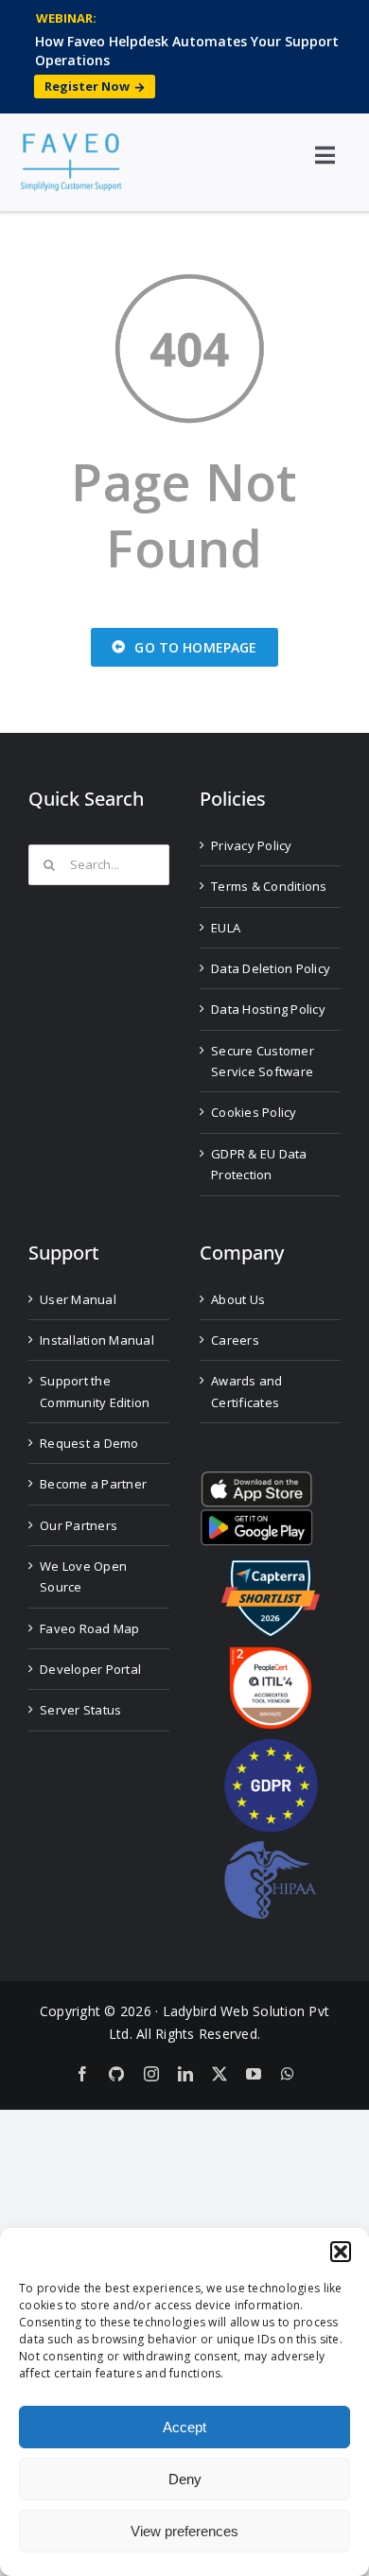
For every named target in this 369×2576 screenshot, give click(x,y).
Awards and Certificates (247, 1391)
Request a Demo (89, 1443)
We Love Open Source (83, 1576)
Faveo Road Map (90, 1628)
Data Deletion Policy (271, 968)
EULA (226, 928)
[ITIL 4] (271, 1654)
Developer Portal (90, 1669)
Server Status (80, 1710)
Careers (235, 1340)
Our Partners (79, 1525)
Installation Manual (97, 1340)
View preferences (184, 2531)
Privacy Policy (252, 845)
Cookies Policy (254, 1112)
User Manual (78, 1299)
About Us (238, 1299)
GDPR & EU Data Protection (259, 1164)
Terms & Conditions (269, 886)
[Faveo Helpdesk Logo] (71, 140)
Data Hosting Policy (268, 1009)
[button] (341, 2252)
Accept (184, 2427)
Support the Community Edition (95, 1391)
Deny (185, 2479)
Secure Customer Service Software (263, 1061)
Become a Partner (93, 1484)
